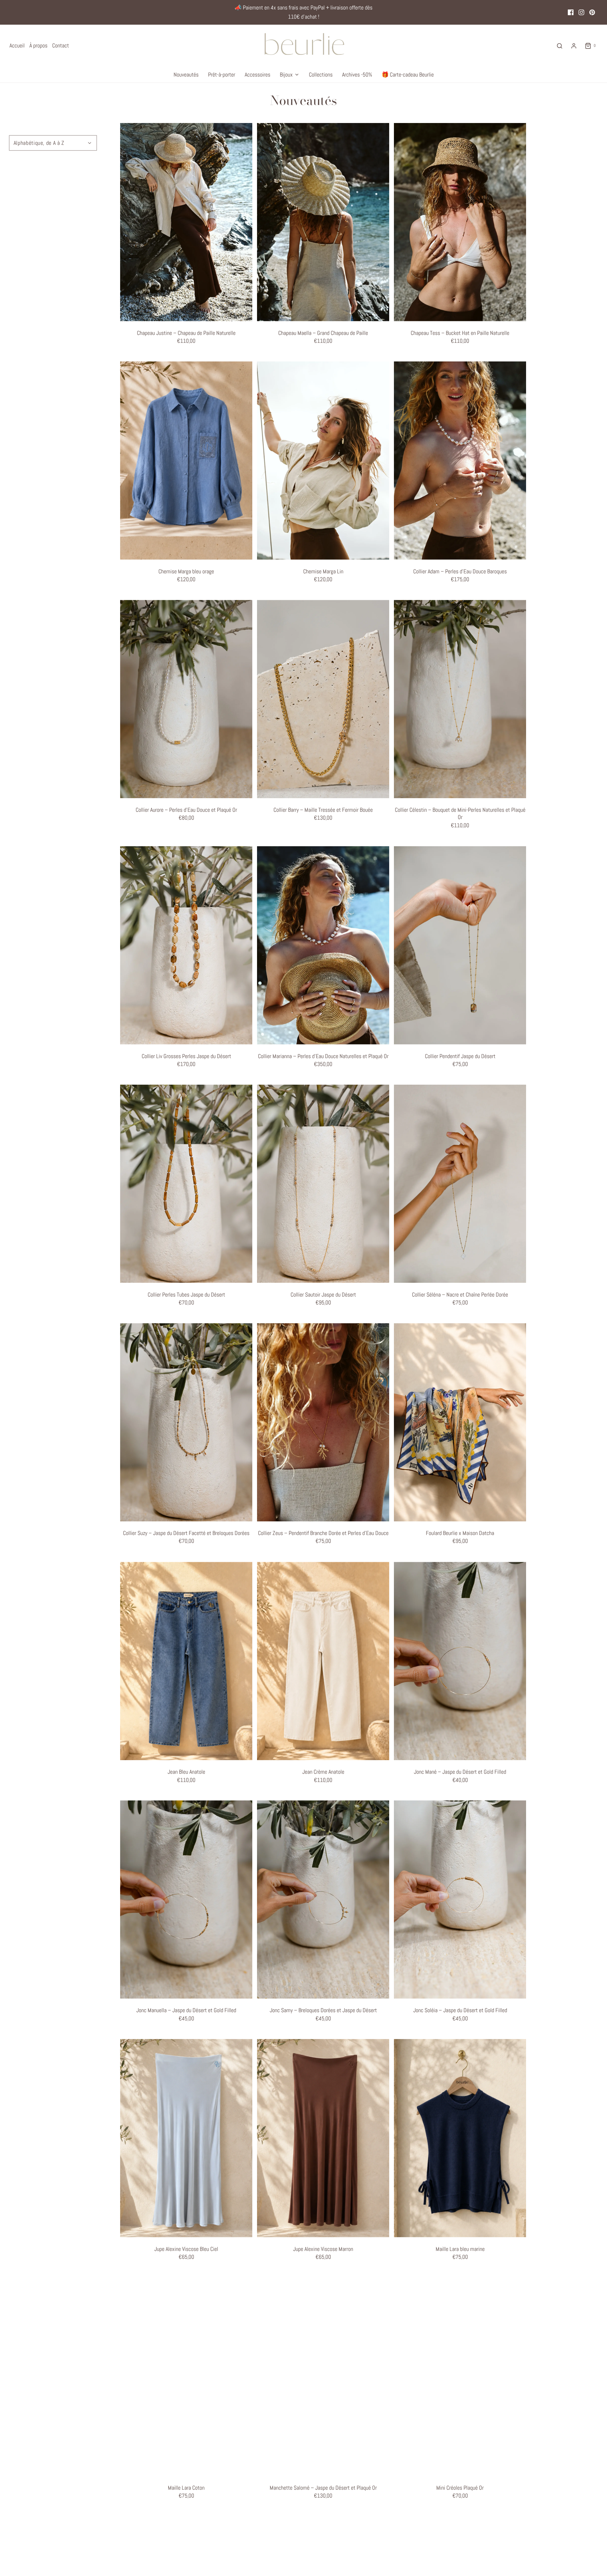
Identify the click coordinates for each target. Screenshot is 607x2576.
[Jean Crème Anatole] (323, 1661)
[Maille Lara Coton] (186, 2377)
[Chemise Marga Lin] (323, 461)
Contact (61, 45)
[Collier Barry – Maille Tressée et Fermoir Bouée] (323, 699)
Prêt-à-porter (222, 74)
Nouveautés (186, 74)
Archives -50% (357, 74)
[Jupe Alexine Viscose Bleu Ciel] (186, 2138)
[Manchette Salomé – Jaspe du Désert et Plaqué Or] (323, 2377)
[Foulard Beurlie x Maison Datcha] (460, 1422)
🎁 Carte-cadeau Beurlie (408, 74)
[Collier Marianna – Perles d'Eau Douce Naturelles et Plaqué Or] (323, 945)
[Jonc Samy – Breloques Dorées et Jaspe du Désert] (323, 1899)
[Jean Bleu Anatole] (186, 1661)
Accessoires (258, 74)
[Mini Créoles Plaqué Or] (460, 2377)
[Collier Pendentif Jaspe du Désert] (460, 945)
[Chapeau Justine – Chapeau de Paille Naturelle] (186, 222)
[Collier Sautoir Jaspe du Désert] (323, 1184)
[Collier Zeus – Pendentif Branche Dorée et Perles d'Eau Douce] (323, 1422)
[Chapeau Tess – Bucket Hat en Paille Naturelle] (460, 222)
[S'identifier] (574, 46)
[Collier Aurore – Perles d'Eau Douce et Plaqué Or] (186, 699)
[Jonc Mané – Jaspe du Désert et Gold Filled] (460, 1661)
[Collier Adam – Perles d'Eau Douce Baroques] (460, 461)
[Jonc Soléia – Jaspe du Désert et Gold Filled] (460, 1899)
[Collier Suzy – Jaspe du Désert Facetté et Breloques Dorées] (186, 1422)
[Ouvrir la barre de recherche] (560, 46)
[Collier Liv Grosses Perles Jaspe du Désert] (186, 945)
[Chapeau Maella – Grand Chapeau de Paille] (323, 222)
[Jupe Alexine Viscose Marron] (323, 2138)
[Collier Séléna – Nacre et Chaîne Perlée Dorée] (460, 1184)
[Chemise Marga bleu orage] (186, 461)
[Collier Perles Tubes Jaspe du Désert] (186, 1184)
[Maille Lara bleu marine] (460, 2138)
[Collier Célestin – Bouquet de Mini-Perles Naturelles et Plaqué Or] (460, 699)
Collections (321, 74)
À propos (38, 45)
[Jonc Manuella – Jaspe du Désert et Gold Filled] (186, 1899)
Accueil (17, 45)
